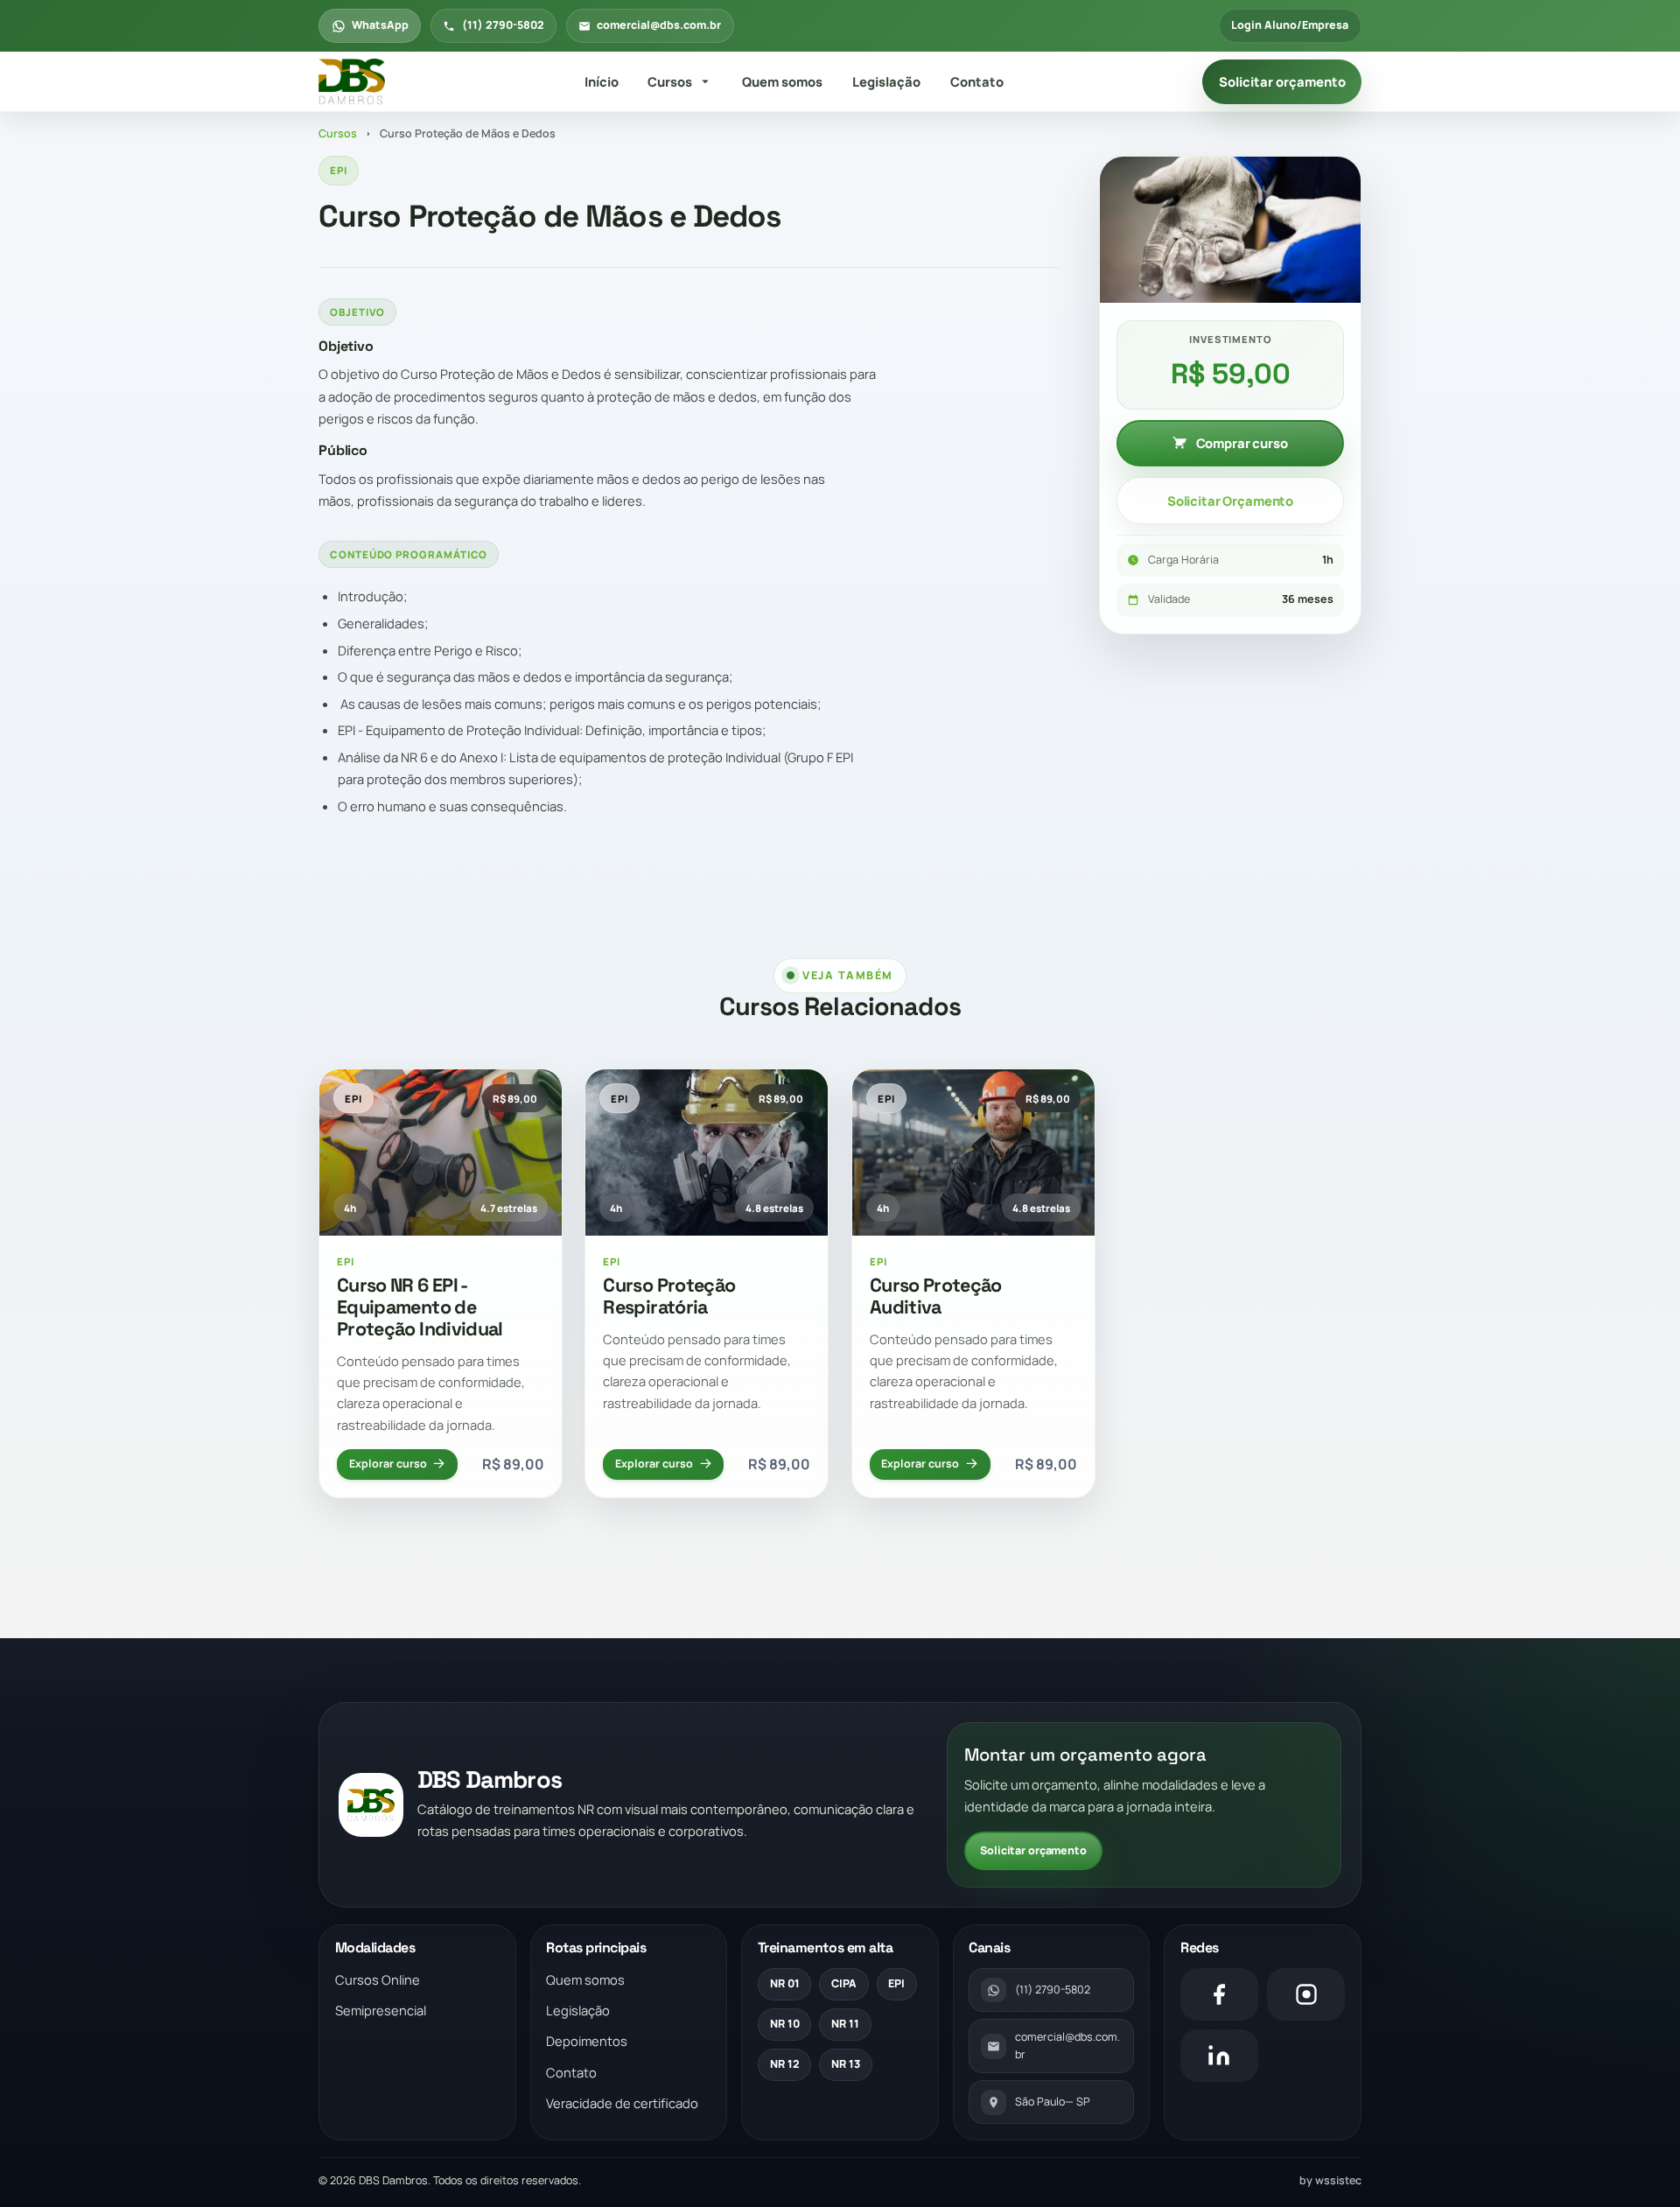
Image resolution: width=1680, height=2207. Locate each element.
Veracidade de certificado (622, 2103)
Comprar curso (1242, 443)
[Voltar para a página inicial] (352, 82)
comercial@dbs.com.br (659, 25)
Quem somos (782, 81)
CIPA (844, 1983)
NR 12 (785, 2064)
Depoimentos (587, 2041)
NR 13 (846, 2064)
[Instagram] (1306, 1994)
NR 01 (785, 1983)
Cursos (670, 81)
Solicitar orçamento (1282, 81)
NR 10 (785, 2024)
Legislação (886, 81)
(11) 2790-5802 (503, 25)
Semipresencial (381, 2010)
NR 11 (845, 2024)
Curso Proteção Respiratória (669, 1296)
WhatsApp (380, 25)
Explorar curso (388, 1464)
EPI (896, 1983)
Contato (977, 81)
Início (602, 81)
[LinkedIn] (1219, 2056)
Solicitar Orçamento (1230, 501)
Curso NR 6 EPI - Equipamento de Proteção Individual (420, 1307)
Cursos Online (378, 1979)
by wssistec (1330, 2180)
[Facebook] (1219, 1994)
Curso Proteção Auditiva (936, 1296)
